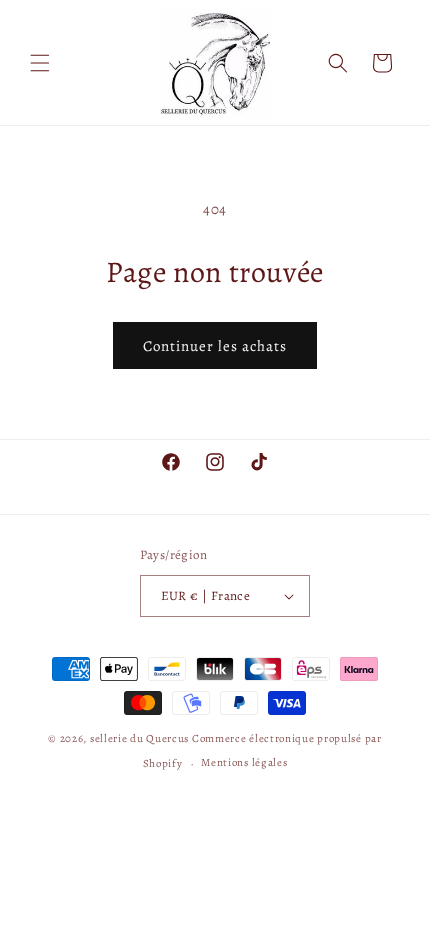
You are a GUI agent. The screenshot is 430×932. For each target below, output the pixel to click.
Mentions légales (244, 762)
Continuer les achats (215, 346)
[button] (40, 63)
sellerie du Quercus (141, 738)
